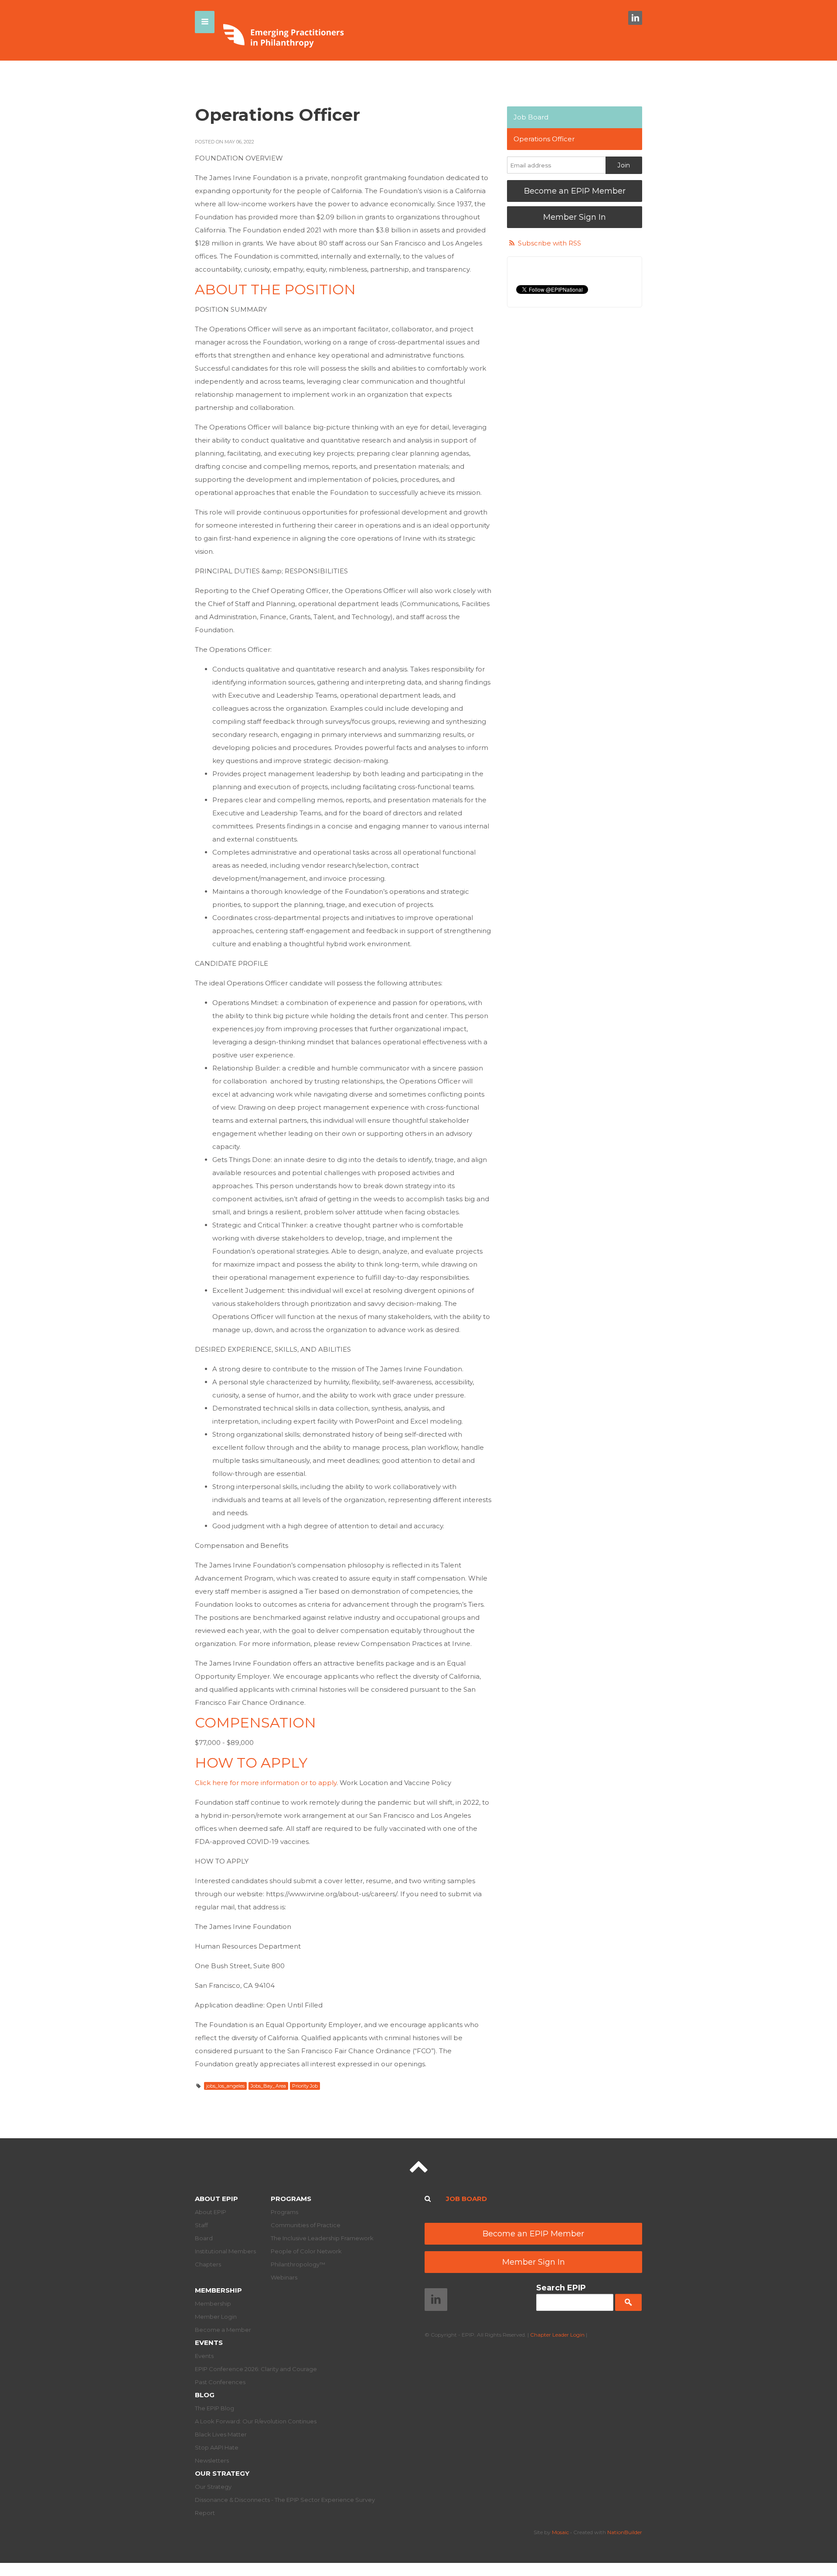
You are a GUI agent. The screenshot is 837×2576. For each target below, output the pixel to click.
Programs (291, 2199)
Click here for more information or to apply (266, 1783)
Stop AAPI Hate (217, 2447)
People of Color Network (306, 2251)
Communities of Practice (306, 2225)
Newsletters (212, 2460)
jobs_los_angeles (225, 2086)
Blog (205, 2395)
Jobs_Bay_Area (268, 2086)
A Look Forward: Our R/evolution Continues (256, 2421)
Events (209, 2343)
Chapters (208, 2264)
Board (204, 2238)
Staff (201, 2225)
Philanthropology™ (298, 2264)
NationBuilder (625, 2532)
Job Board (531, 117)
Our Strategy (222, 2473)
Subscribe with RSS (549, 243)
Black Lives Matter (221, 2434)
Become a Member (223, 2330)
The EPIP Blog (214, 2408)
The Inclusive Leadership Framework (322, 2238)
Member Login (216, 2317)
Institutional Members (225, 2251)
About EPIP (216, 2199)
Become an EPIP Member (575, 191)
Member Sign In (575, 217)
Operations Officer (544, 139)
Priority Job (305, 2086)
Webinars (284, 2277)
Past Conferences (220, 2382)
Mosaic (560, 2532)
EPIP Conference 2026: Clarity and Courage (256, 2369)
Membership (218, 2290)
